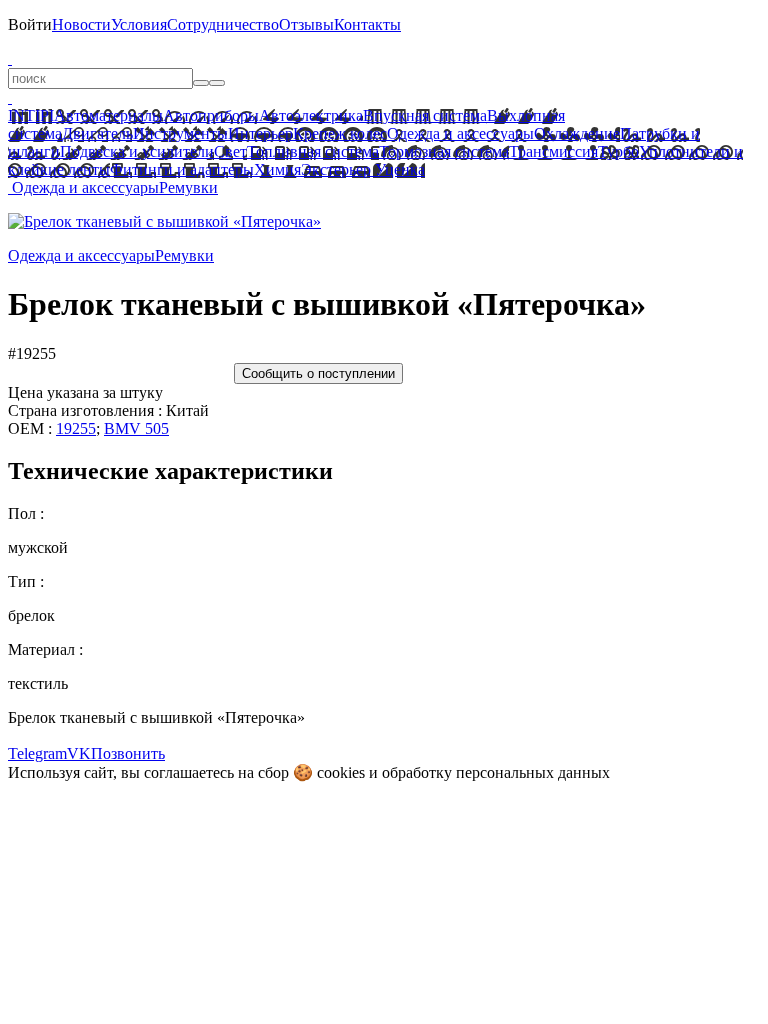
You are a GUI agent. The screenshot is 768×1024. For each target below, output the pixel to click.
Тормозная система (444, 151)
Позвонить (128, 753)
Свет (230, 151)
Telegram (37, 753)
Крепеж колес (340, 133)
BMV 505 (136, 428)
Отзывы (306, 24)
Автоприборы (211, 115)
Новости (81, 24)
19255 (76, 428)
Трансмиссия (553, 151)
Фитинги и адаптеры (182, 169)
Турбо (618, 151)
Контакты (367, 24)
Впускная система (425, 115)
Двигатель (97, 133)
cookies (341, 772)
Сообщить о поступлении (318, 373)
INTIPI (31, 115)
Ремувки (188, 187)
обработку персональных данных (496, 772)
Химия (277, 169)
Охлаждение (577, 133)
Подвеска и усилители (137, 151)
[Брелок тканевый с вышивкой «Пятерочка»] (164, 221)
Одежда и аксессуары (460, 133)
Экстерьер (336, 169)
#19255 (32, 353)
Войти (30, 24)
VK (79, 753)
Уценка (398, 169)
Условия (139, 24)
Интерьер (260, 133)
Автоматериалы (108, 115)
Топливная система (313, 151)
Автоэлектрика (311, 115)
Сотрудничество (223, 24)
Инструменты (180, 133)
